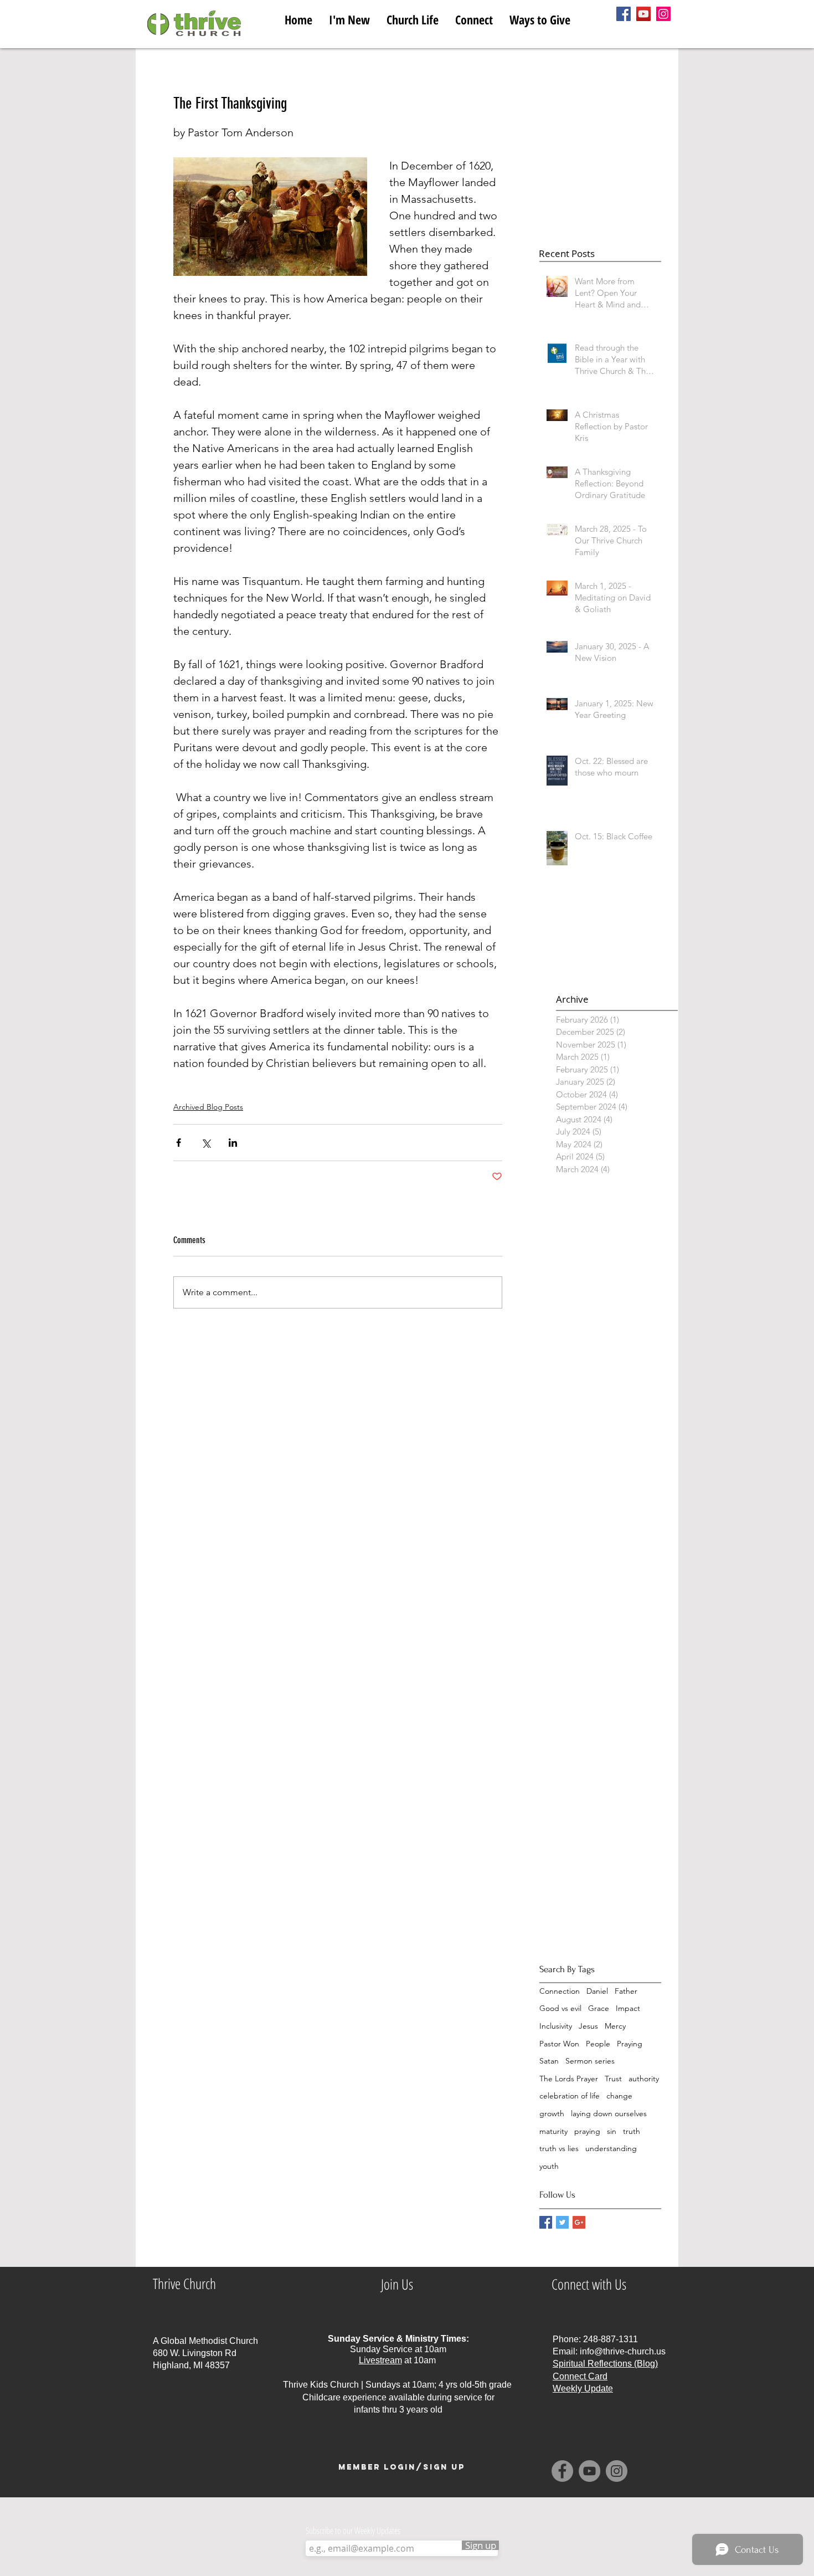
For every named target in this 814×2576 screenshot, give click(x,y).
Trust (613, 2079)
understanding (611, 2148)
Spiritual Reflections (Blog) (605, 2364)
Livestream (380, 2360)
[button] (413, 17)
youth (549, 2166)
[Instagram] (663, 14)
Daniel (597, 1991)
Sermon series (590, 2061)
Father (626, 1991)
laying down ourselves (609, 2113)
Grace (599, 2008)
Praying (630, 2044)
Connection (560, 1991)
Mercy (615, 2026)
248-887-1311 (610, 2339)
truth (632, 2131)
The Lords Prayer (569, 2079)
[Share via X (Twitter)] (206, 1143)
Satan (549, 2061)
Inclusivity (556, 2026)
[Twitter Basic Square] (562, 2222)
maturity (553, 2131)
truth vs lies (559, 2148)
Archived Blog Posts (208, 1107)
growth (552, 2113)
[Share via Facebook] (179, 1143)
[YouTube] (643, 14)
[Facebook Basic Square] (546, 2222)
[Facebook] (624, 14)
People (598, 2044)
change (619, 2096)
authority (644, 2079)
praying (587, 2131)
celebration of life (570, 2096)
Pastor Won (559, 2044)
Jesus (588, 2026)
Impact (628, 2008)
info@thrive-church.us (623, 2351)
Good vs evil (560, 2008)
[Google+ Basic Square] (579, 2222)
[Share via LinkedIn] (233, 1143)
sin (612, 2131)
